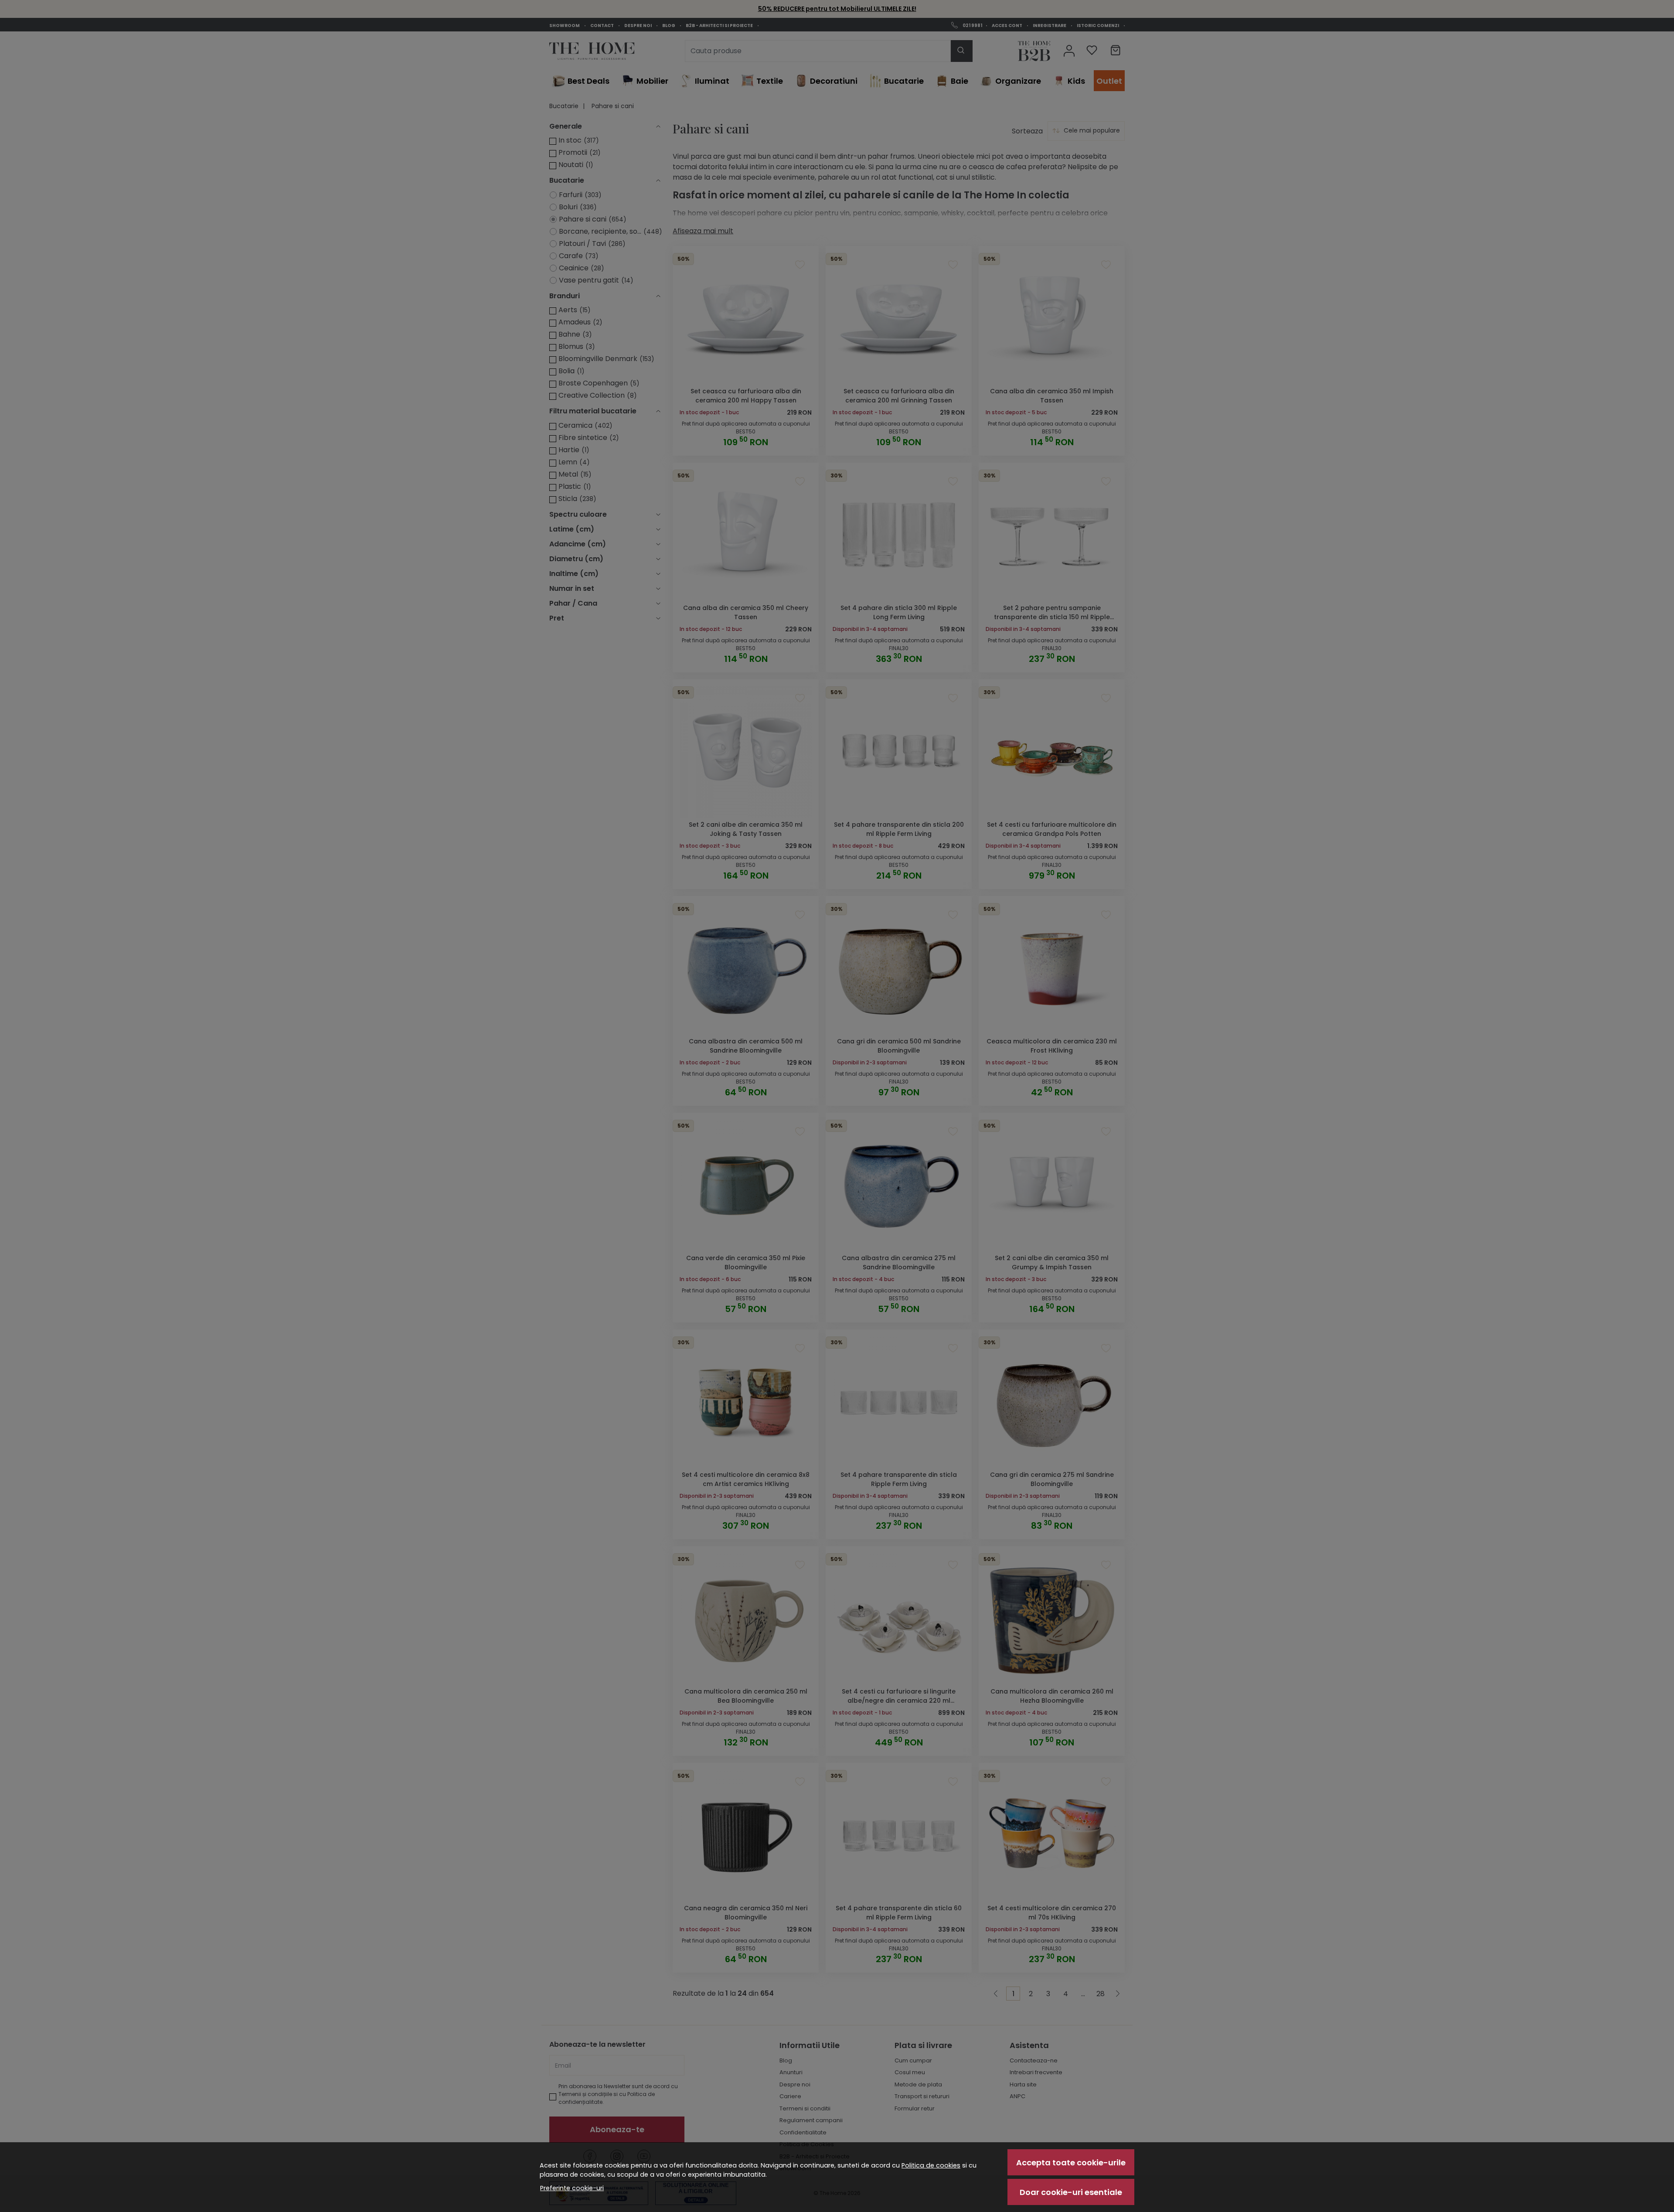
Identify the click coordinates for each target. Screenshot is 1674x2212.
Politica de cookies (931, 2165)
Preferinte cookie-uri (572, 2188)
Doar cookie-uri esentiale (1071, 2192)
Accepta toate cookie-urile (1071, 2163)
